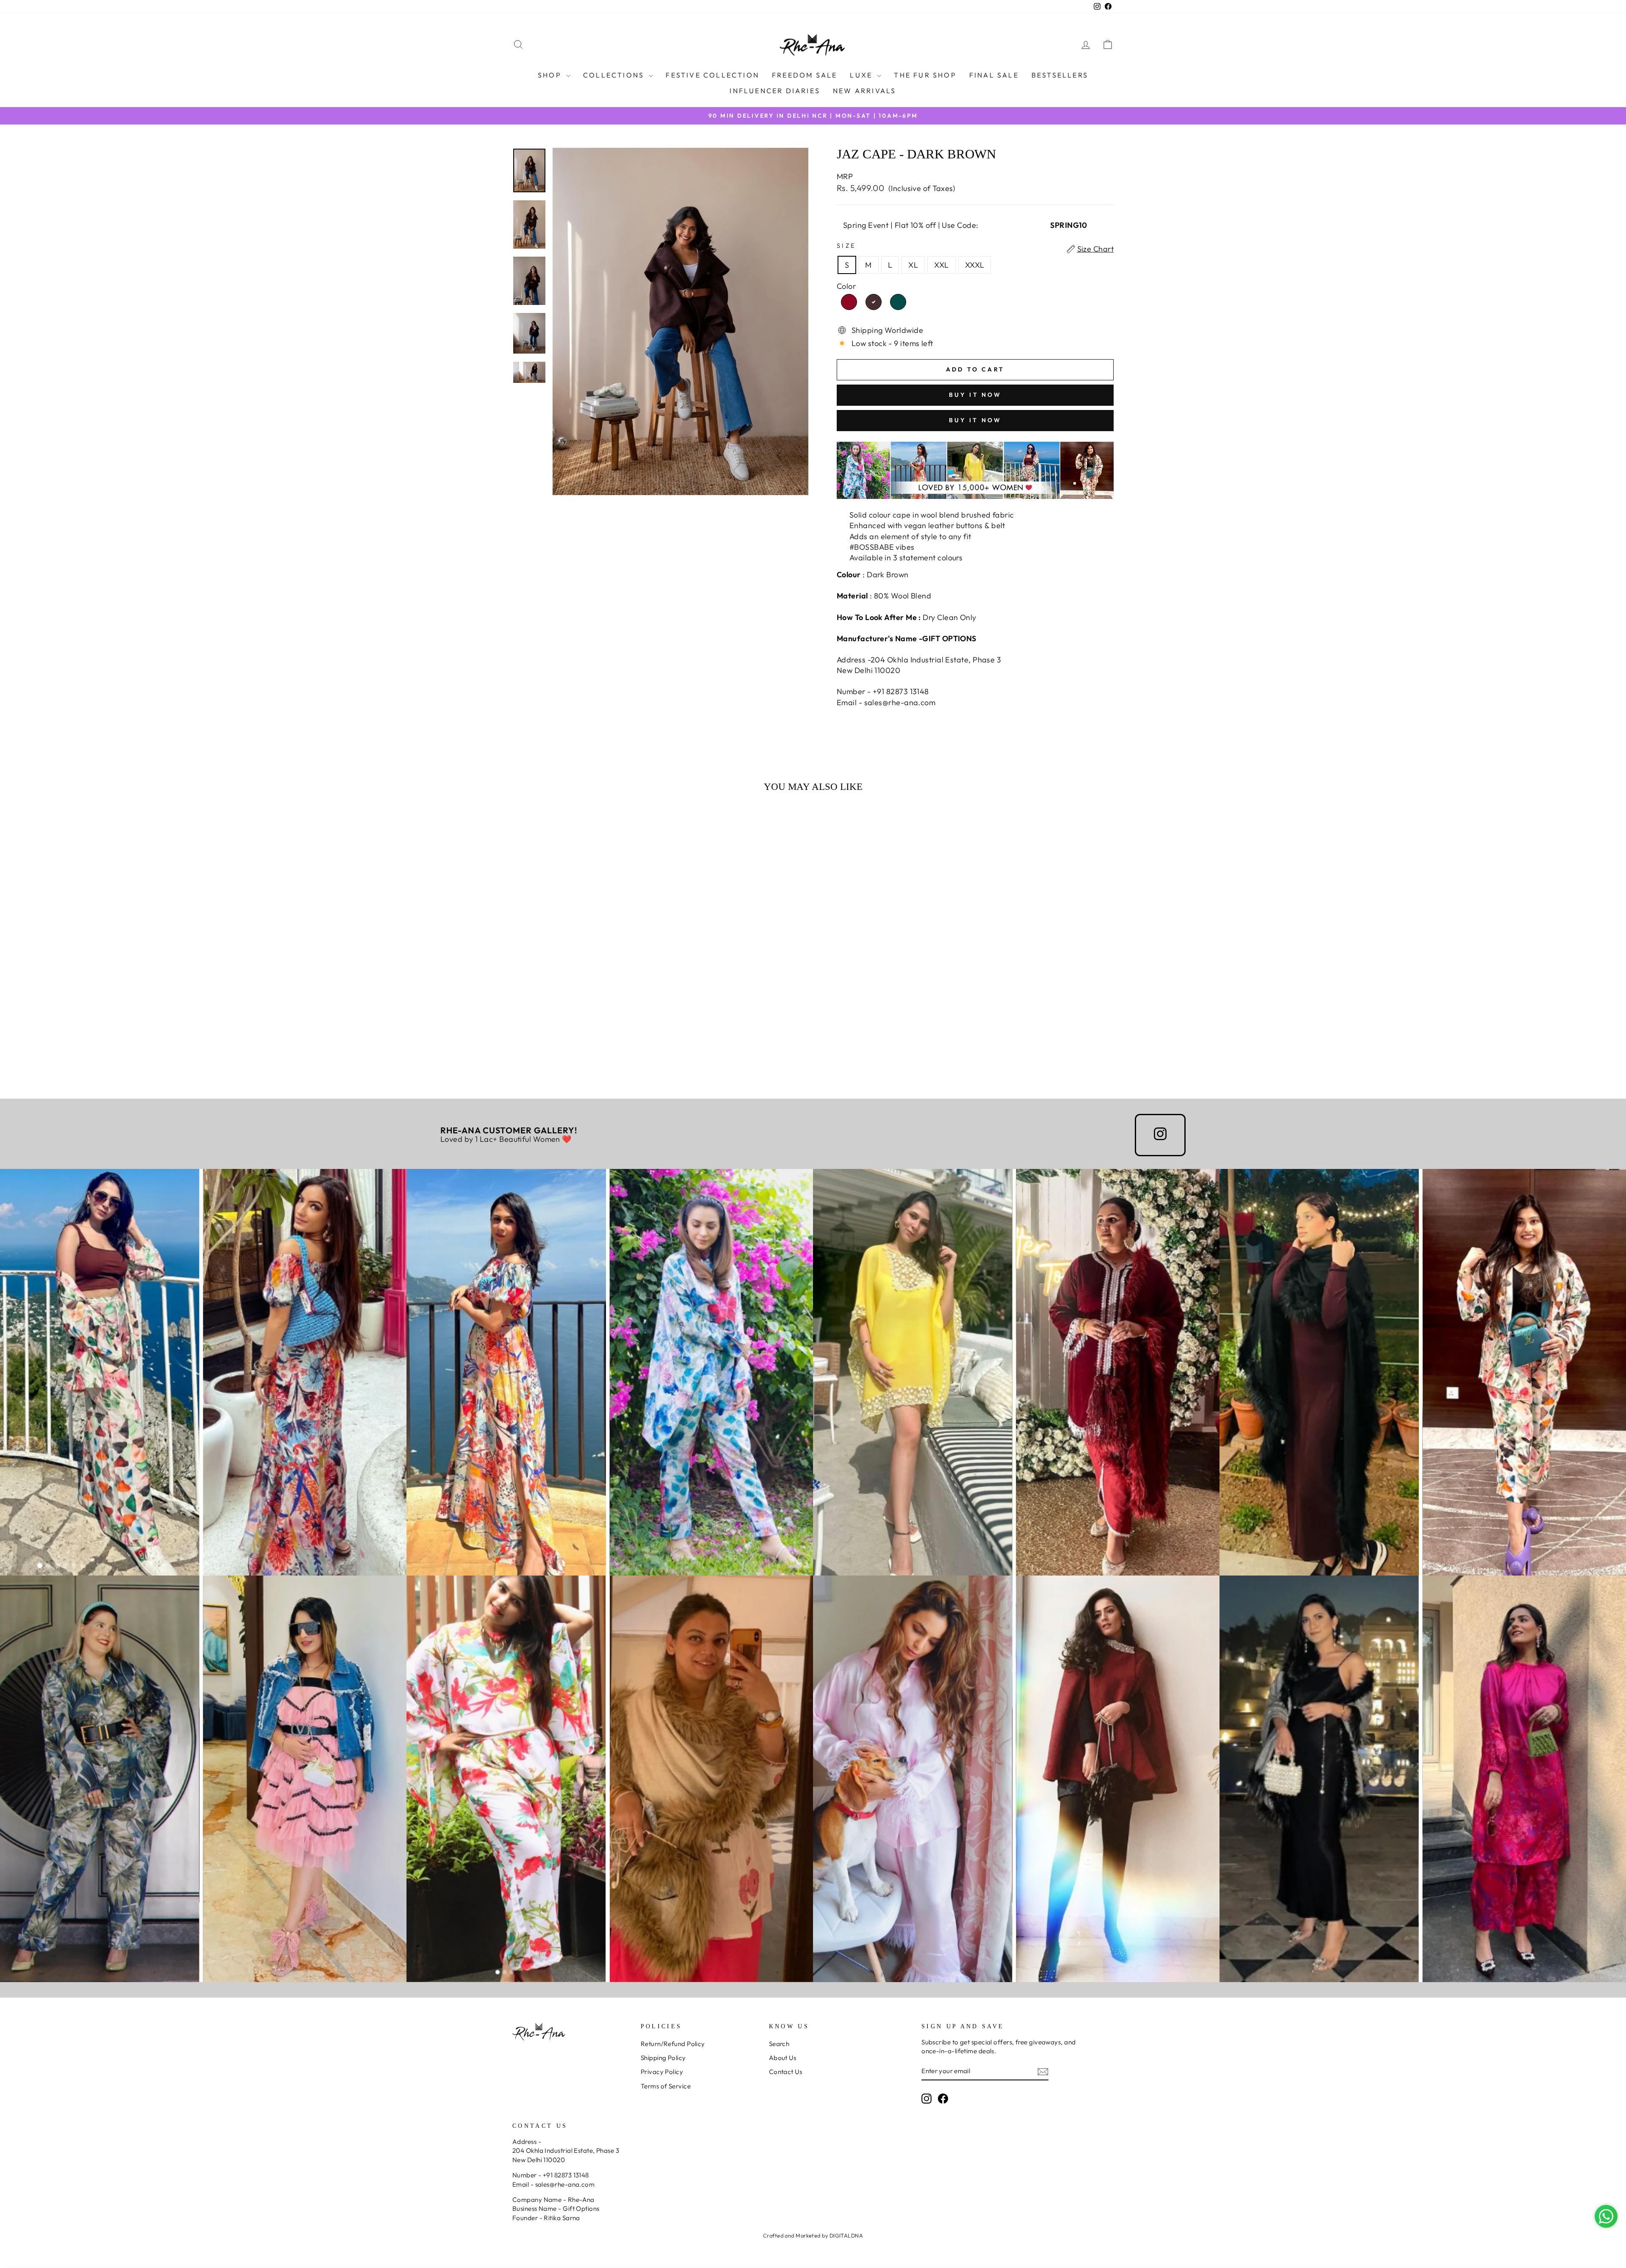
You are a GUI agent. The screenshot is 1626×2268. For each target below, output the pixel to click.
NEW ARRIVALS (864, 91)
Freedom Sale (805, 75)
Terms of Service (666, 2086)
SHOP (551, 75)
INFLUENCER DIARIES (775, 91)
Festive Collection (712, 75)
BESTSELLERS (1060, 75)
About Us (783, 2058)
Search (779, 2044)
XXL (941, 265)
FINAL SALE (994, 75)
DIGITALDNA (846, 2235)
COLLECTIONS (615, 75)
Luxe (862, 75)
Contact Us (786, 2072)
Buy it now (975, 395)
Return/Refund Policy (673, 2044)
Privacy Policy (662, 2072)
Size (846, 246)
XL (913, 265)
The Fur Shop (925, 75)
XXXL (975, 265)
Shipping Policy (663, 2058)
